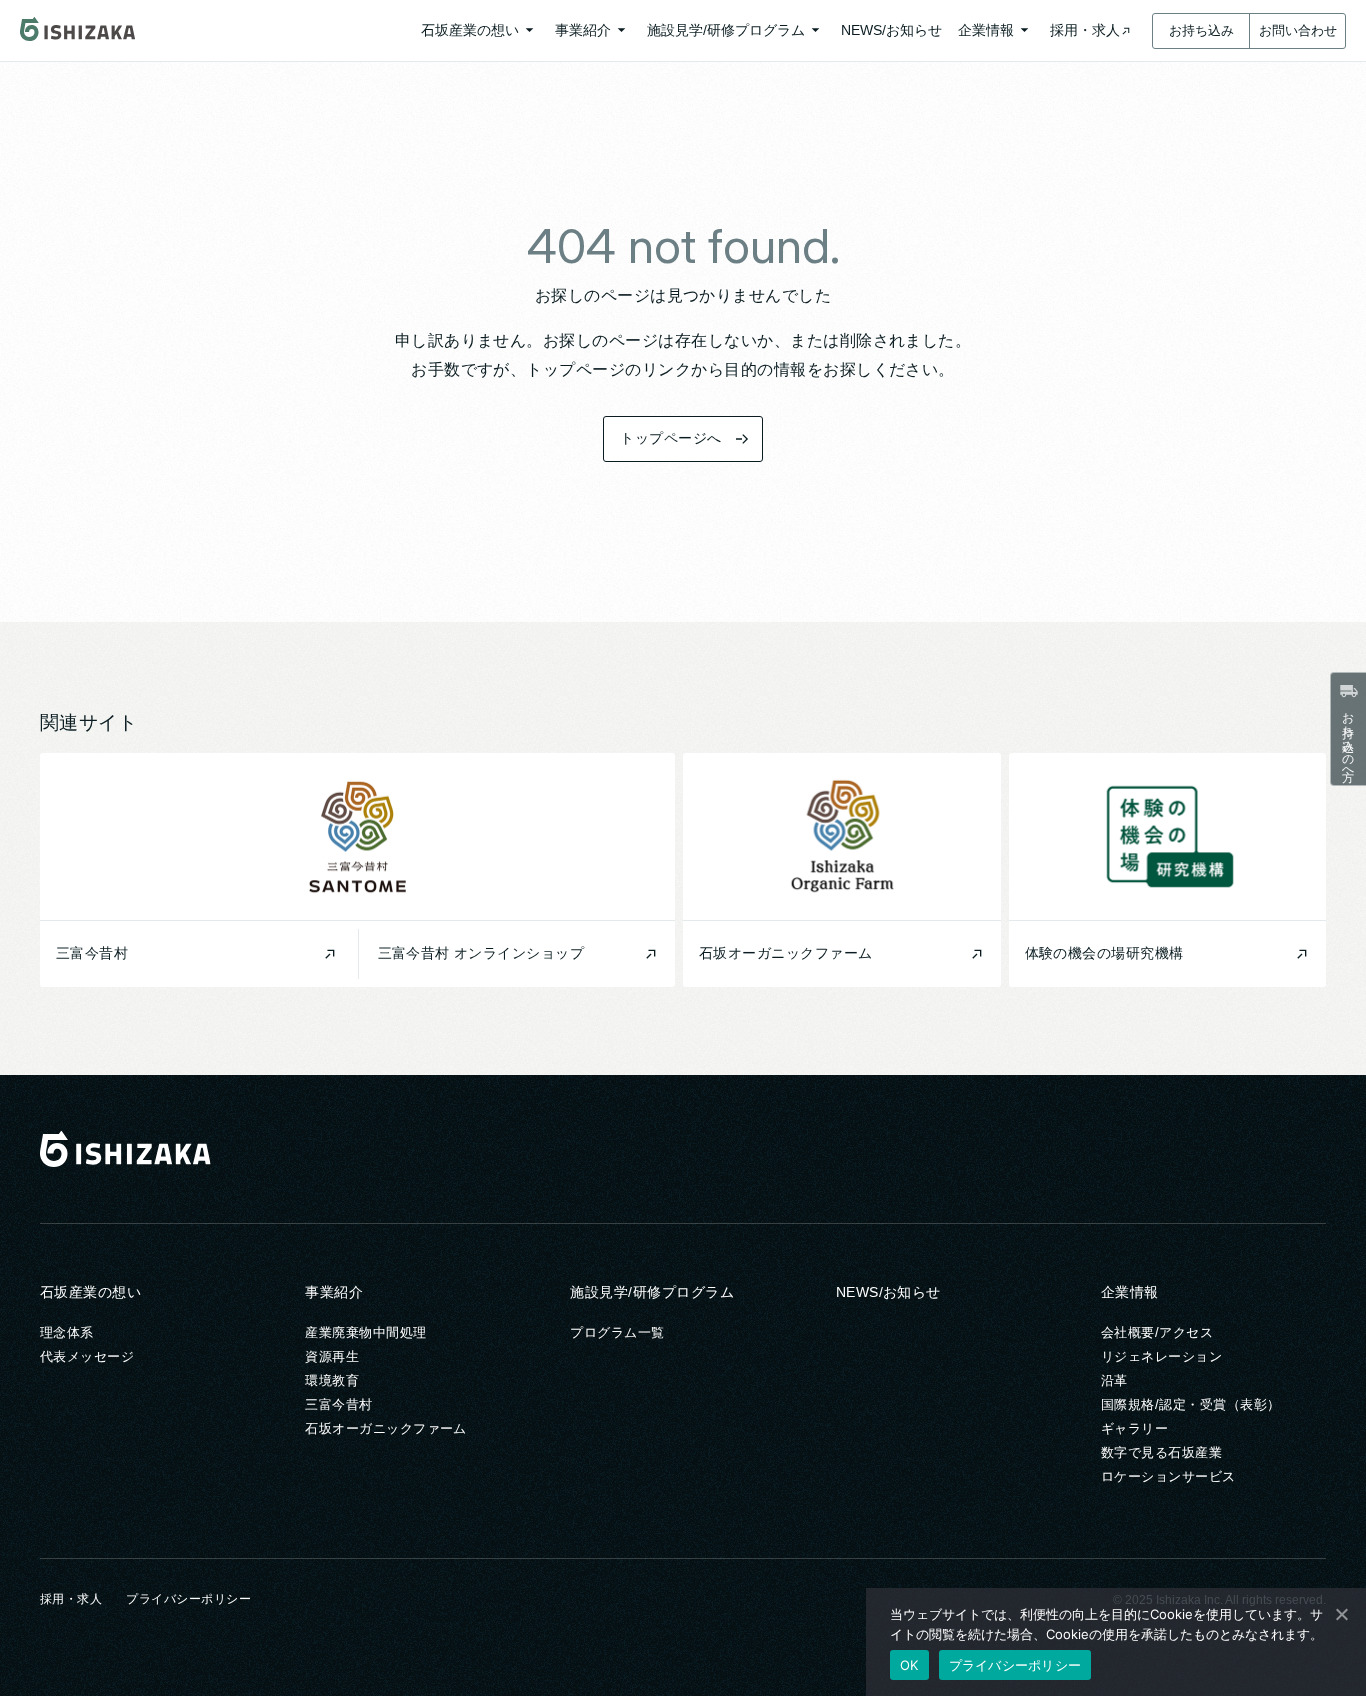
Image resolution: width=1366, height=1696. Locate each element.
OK (909, 1665)
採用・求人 (71, 1599)
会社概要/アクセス (1157, 1332)
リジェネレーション (1161, 1356)
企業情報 (1130, 1292)
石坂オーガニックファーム (386, 1428)
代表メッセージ (87, 1356)
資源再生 (332, 1356)
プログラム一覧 (617, 1332)
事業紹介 (334, 1292)
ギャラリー (1134, 1428)
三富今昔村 (338, 1404)
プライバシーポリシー (188, 1599)
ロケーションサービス (1168, 1476)
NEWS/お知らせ (888, 1292)
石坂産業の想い (90, 1292)
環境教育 (332, 1380)
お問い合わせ (1298, 30)
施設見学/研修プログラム (652, 1292)
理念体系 (67, 1332)
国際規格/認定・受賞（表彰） (1191, 1404)
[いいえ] (1341, 1614)
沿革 (1114, 1380)
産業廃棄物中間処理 (365, 1332)
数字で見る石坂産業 (1161, 1452)
